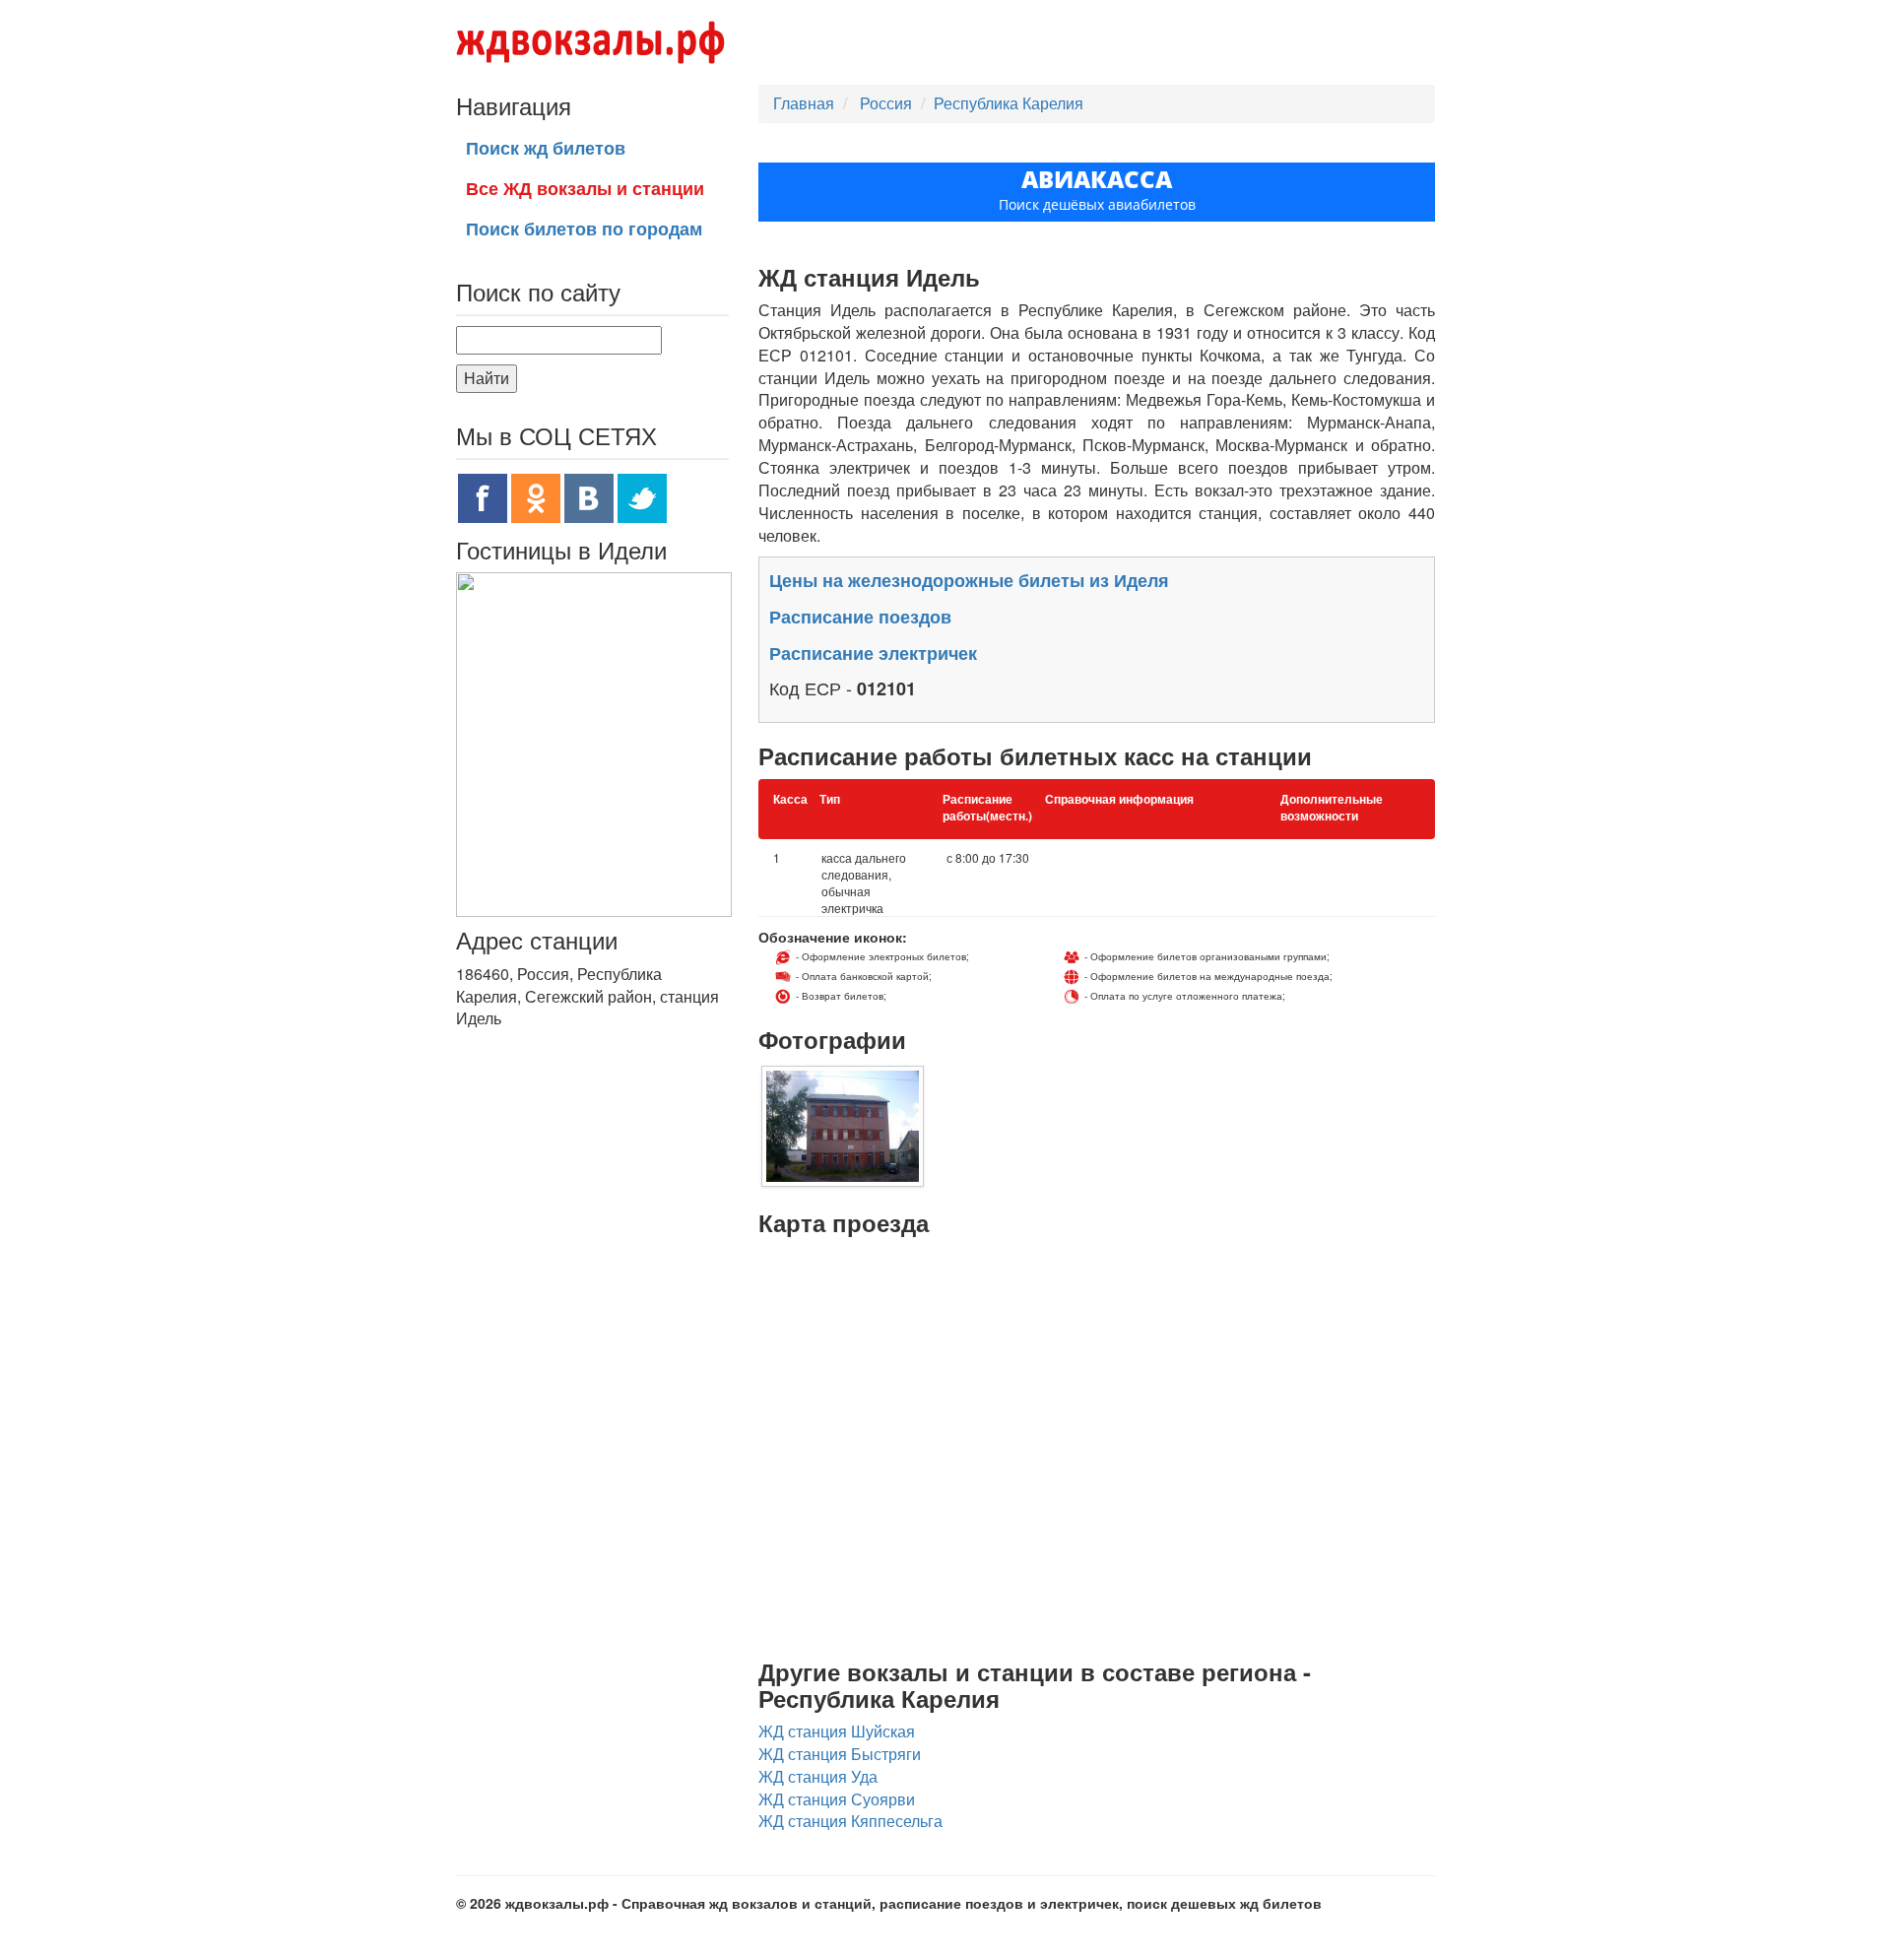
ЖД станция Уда (818, 1776)
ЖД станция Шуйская (837, 1731)
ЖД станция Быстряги (840, 1754)
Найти (487, 378)
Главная (804, 103)
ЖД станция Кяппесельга (850, 1821)
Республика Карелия (1009, 103)
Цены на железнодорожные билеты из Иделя (969, 580)
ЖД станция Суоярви (837, 1799)
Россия (888, 103)
